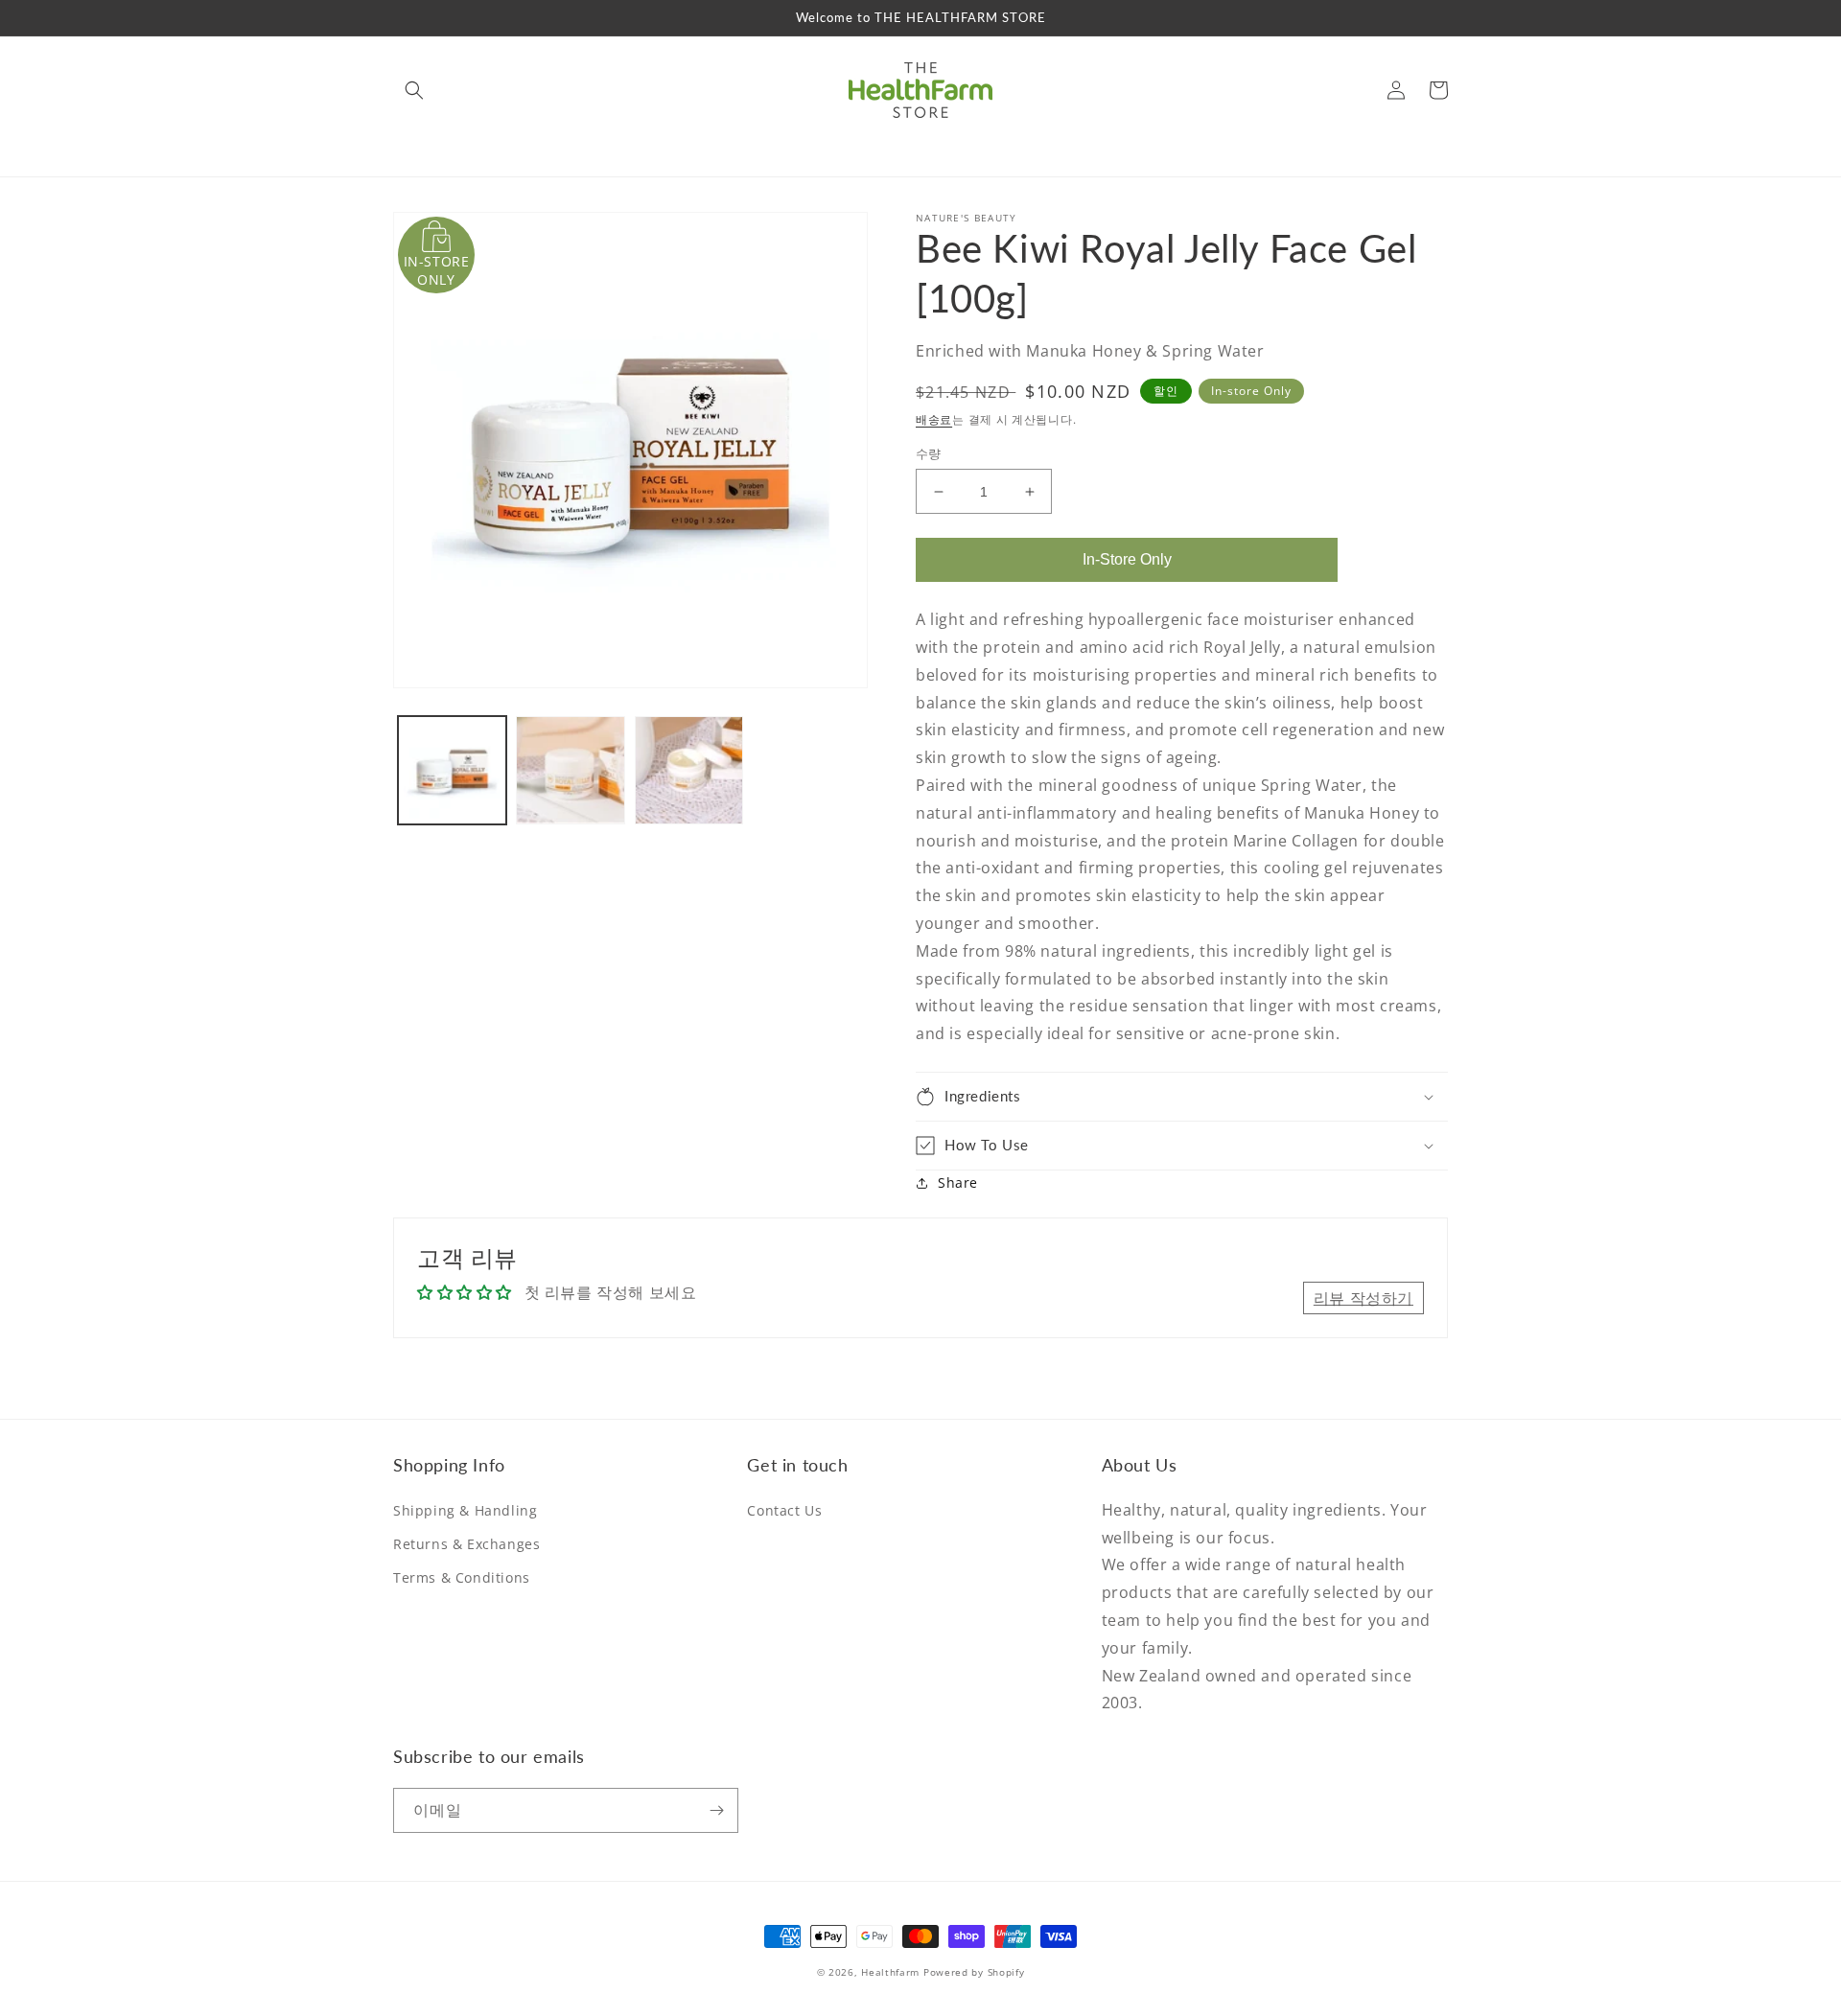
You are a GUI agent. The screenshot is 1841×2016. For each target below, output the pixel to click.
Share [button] (958, 1182)
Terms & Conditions (462, 1577)
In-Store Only (1127, 559)
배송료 (934, 419)
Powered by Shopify (974, 1972)
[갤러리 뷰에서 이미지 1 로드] (452, 770)
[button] (414, 90)
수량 (929, 453)
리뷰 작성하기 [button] (1363, 1298)
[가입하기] (716, 1810)
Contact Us (784, 1510)
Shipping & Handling (465, 1510)
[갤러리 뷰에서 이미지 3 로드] (689, 770)
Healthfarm (890, 1972)
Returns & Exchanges (466, 1544)
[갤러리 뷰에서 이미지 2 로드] (570, 770)
